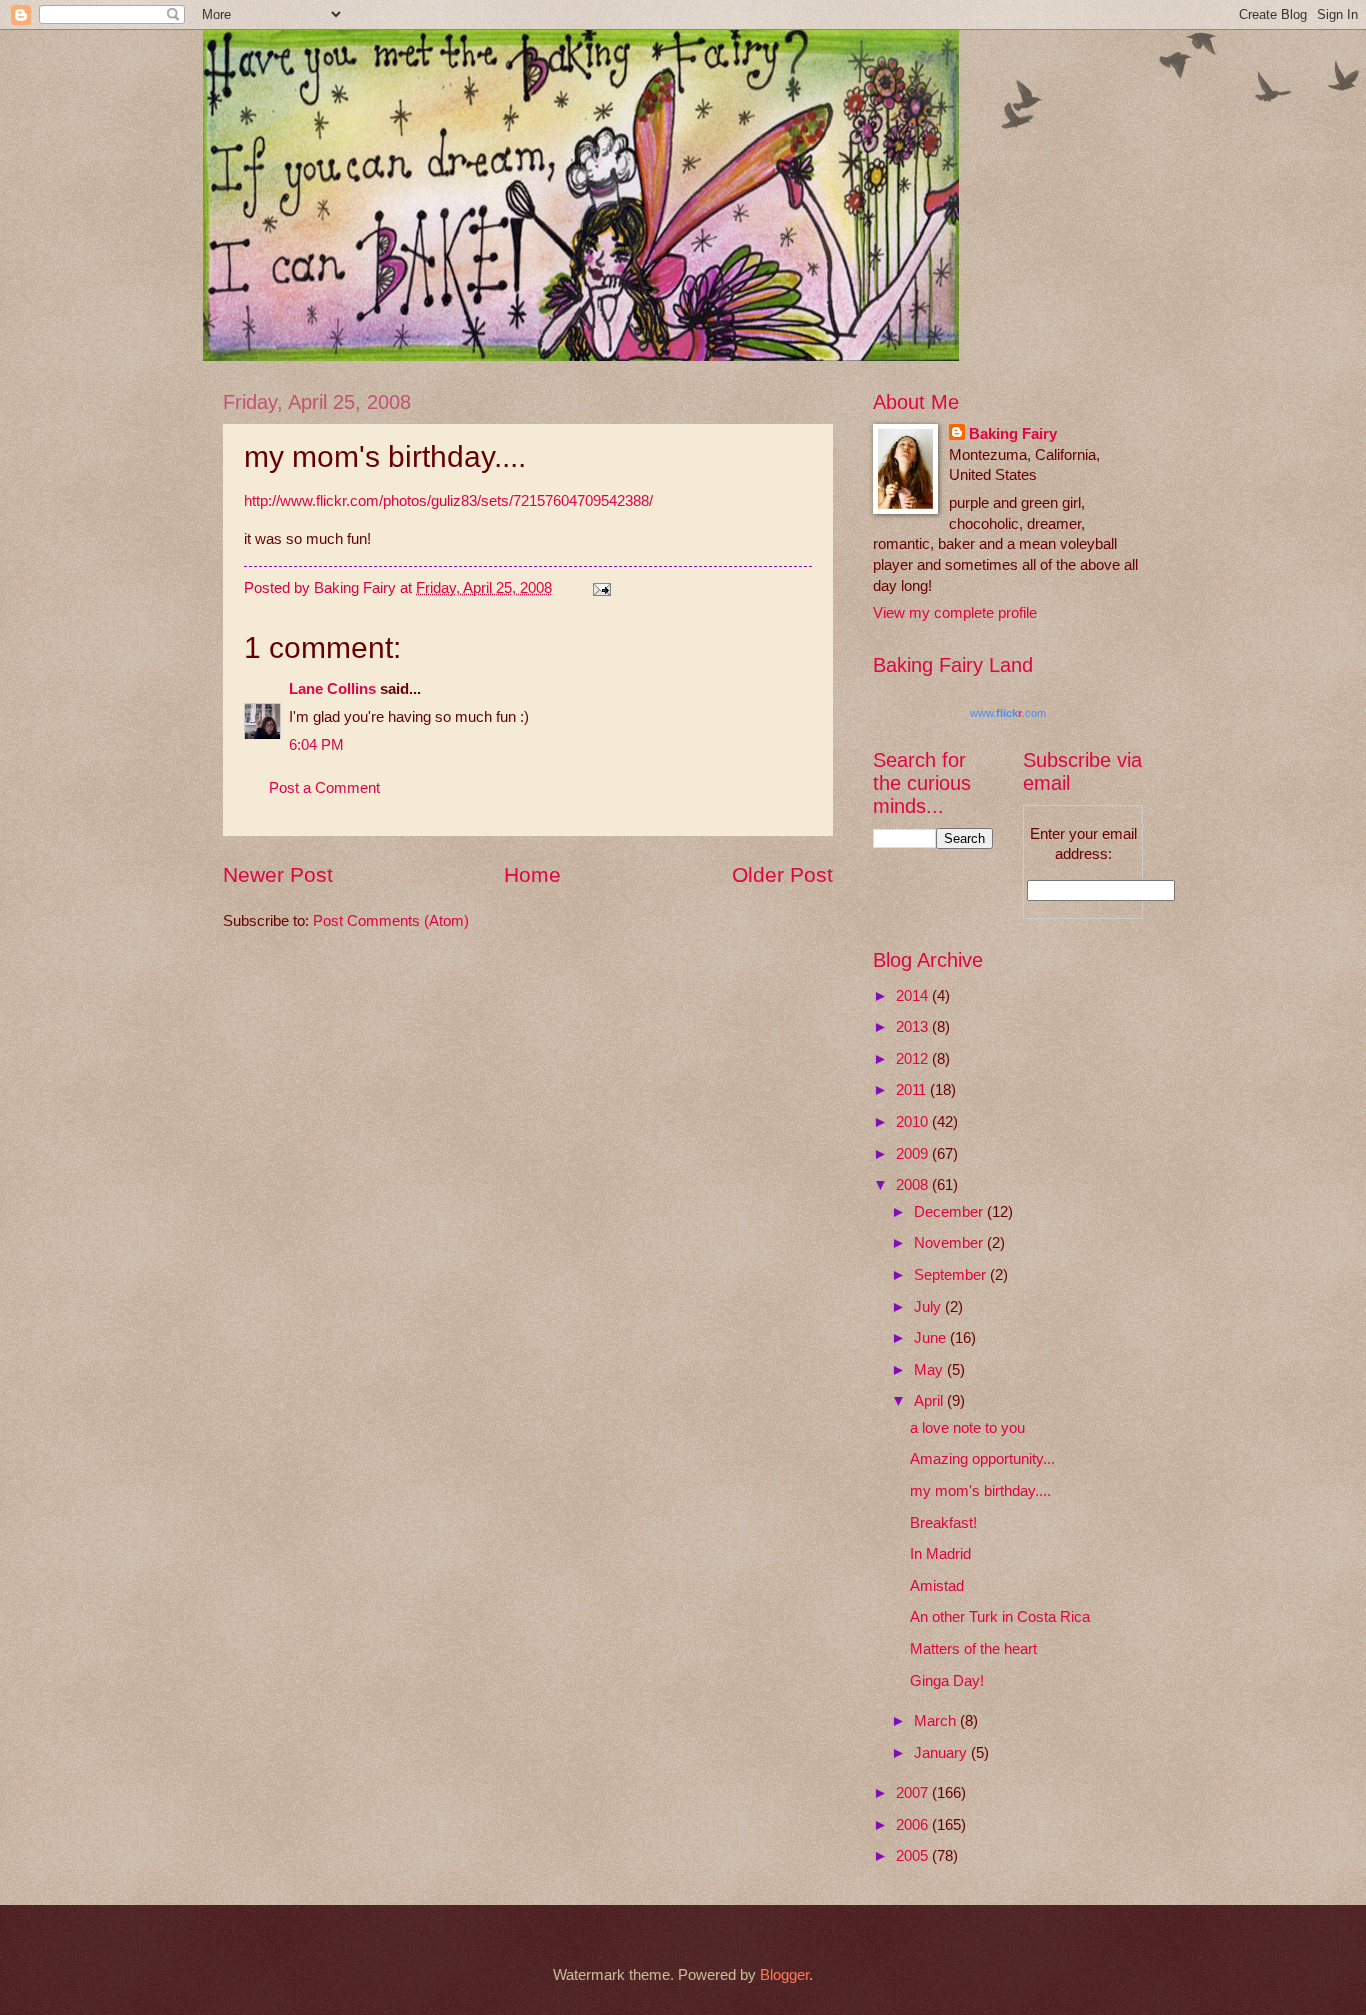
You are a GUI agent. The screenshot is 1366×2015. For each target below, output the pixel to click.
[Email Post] (599, 588)
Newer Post (278, 874)
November (950, 1243)
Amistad (937, 1586)
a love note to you (967, 1428)
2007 (914, 1793)
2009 (914, 1154)
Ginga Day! (947, 1681)
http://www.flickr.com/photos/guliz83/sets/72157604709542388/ (448, 500)
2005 (914, 1856)
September (952, 1275)
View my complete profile (955, 613)
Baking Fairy (1013, 434)
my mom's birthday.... (980, 1491)
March (937, 1721)
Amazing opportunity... (982, 1459)
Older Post (782, 874)
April (930, 1401)
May (930, 1370)
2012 (914, 1059)
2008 (914, 1185)
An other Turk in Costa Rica (1000, 1617)
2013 (914, 1027)
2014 (914, 996)
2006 (914, 1825)
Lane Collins (332, 689)
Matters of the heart (973, 1649)
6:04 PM (316, 745)
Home (532, 874)
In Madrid (940, 1554)
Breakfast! (943, 1523)
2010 (914, 1122)
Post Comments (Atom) (391, 921)
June (932, 1338)
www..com (1008, 713)
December (950, 1212)
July (929, 1307)
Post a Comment (324, 788)
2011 (913, 1090)
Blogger (784, 1975)
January (942, 1753)
